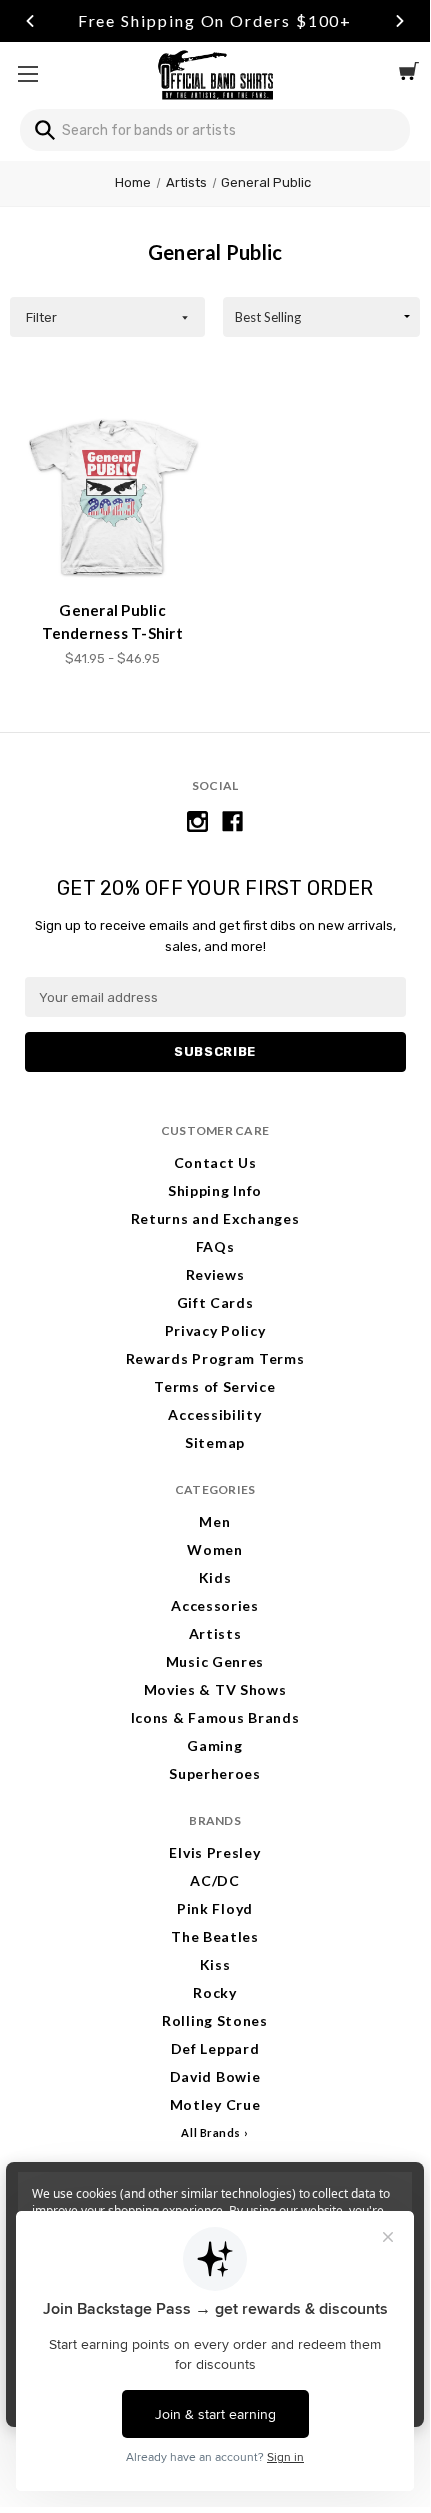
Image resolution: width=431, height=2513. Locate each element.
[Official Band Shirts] (215, 73)
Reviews (215, 1274)
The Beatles (215, 1936)
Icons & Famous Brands (215, 1717)
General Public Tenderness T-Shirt (112, 621)
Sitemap (215, 1442)
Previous (30, 21)
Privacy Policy (215, 1330)
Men (214, 1521)
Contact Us (215, 1162)
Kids (215, 1577)
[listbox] (321, 317)
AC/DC (215, 1880)
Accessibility (214, 1414)
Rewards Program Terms (215, 1358)
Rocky (215, 1992)
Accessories (215, 1605)
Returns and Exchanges (215, 1218)
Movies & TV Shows (215, 1689)
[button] (107, 317)
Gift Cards (215, 1302)
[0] (409, 74)
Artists (215, 1633)
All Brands (211, 2132)
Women (215, 1549)
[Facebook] (232, 821)
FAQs (215, 1246)
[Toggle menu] (27, 73)
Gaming (214, 1745)
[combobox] (215, 130)
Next (400, 21)
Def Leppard (215, 2048)
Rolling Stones (215, 2020)
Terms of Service (214, 1386)
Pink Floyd (215, 1908)
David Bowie (215, 2076)
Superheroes (215, 1773)
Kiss (215, 1964)
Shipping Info (215, 1190)
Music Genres (215, 1661)
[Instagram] (197, 821)
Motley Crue (215, 2104)
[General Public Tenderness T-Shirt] (113, 497)
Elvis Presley (214, 1852)
